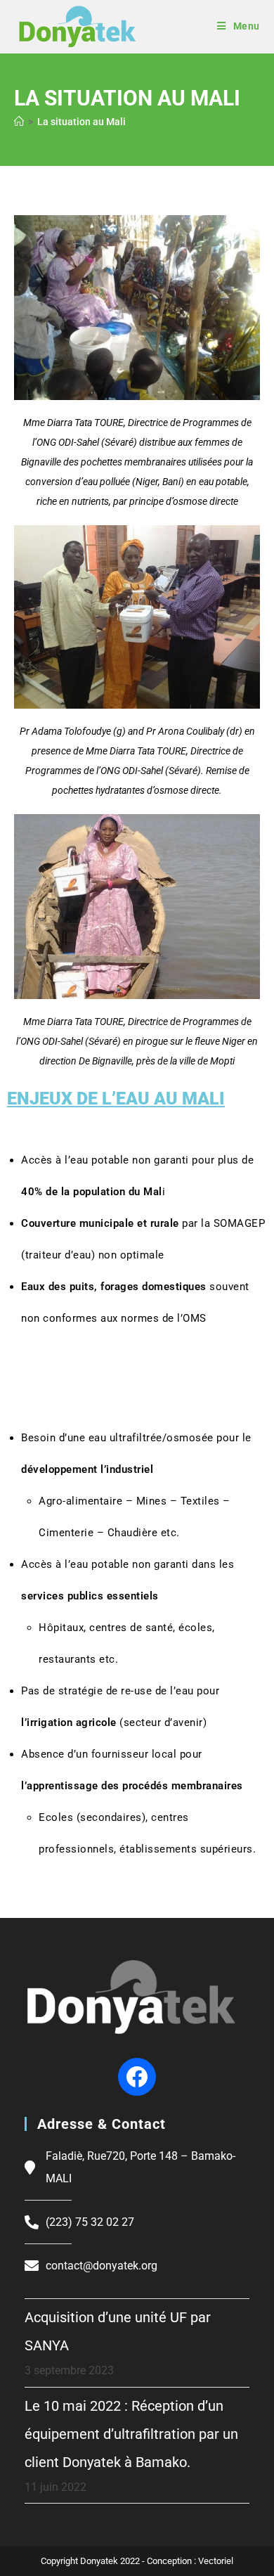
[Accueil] (19, 122)
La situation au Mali (81, 122)
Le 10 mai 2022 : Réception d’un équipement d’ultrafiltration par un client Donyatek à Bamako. (131, 2434)
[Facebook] (137, 2077)
